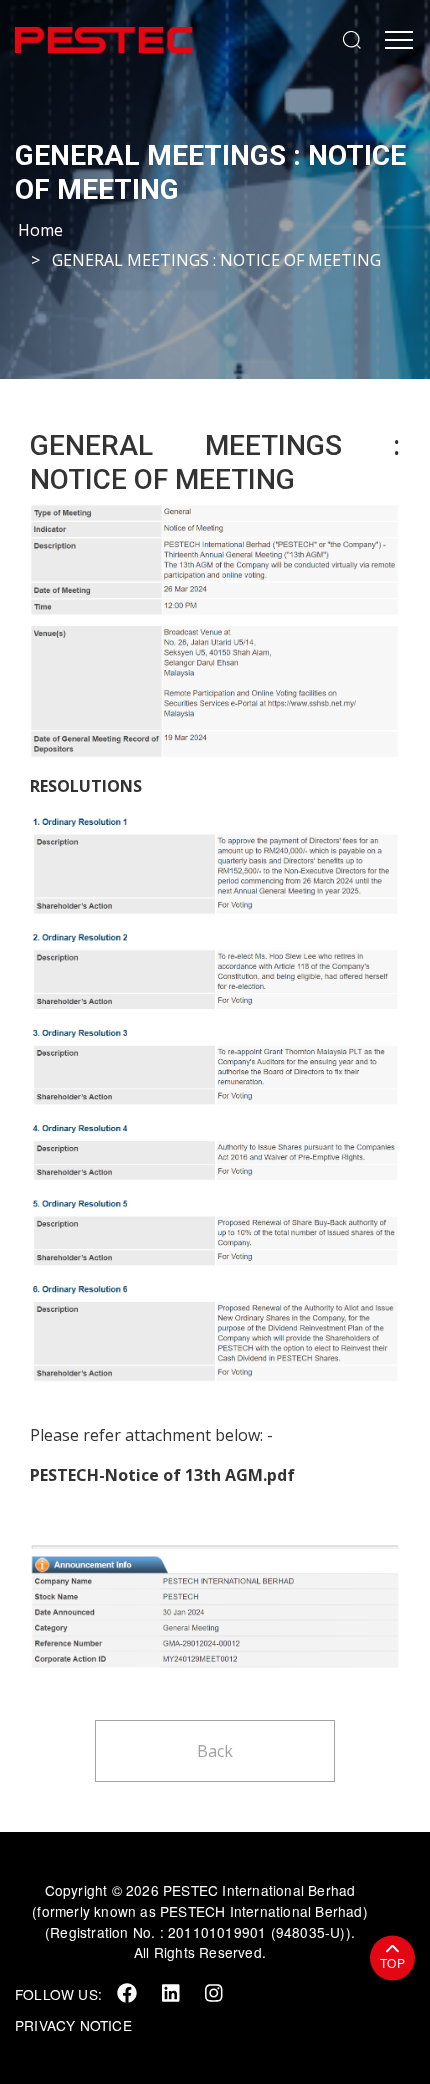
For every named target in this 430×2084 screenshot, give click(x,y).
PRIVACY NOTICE (73, 2025)
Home (40, 230)
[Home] (165, 40)
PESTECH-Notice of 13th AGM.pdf (162, 1475)
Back (215, 1751)
